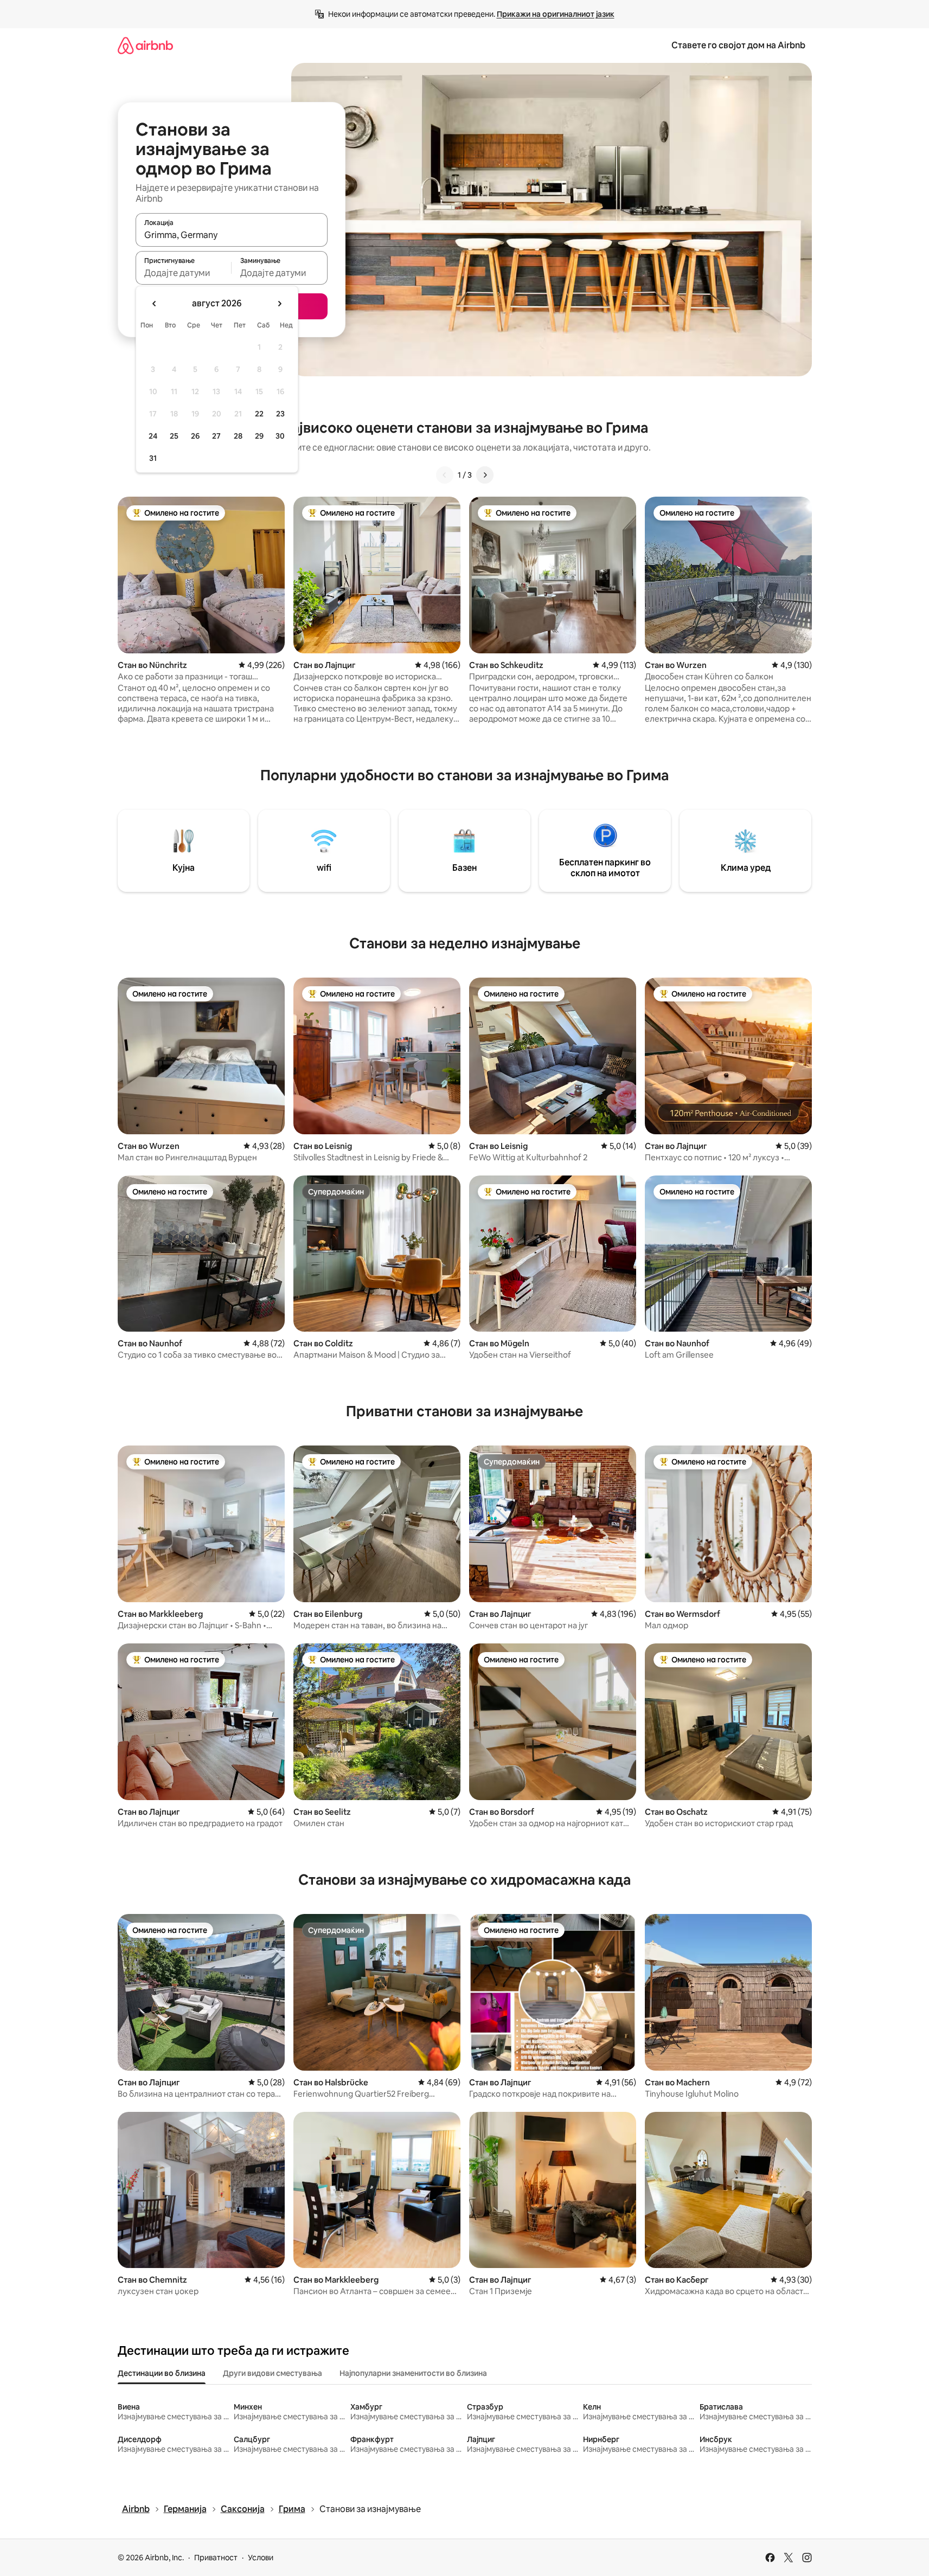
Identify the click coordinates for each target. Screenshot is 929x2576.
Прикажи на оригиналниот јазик (556, 14)
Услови (261, 2558)
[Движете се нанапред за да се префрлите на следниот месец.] (279, 304)
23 (280, 414)
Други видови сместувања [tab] (273, 2373)
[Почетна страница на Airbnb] (145, 45)
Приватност (216, 2558)
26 (195, 436)
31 (153, 458)
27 (216, 436)
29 (259, 436)
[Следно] (485, 475)
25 (174, 436)
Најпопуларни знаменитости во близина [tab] (413, 2373)
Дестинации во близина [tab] (162, 2373)
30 (280, 436)
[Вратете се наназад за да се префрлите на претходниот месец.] (155, 304)
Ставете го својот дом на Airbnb (738, 45)
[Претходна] (445, 475)
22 (259, 414)
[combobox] (232, 235)
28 (238, 436)
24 (153, 436)
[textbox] (184, 273)
